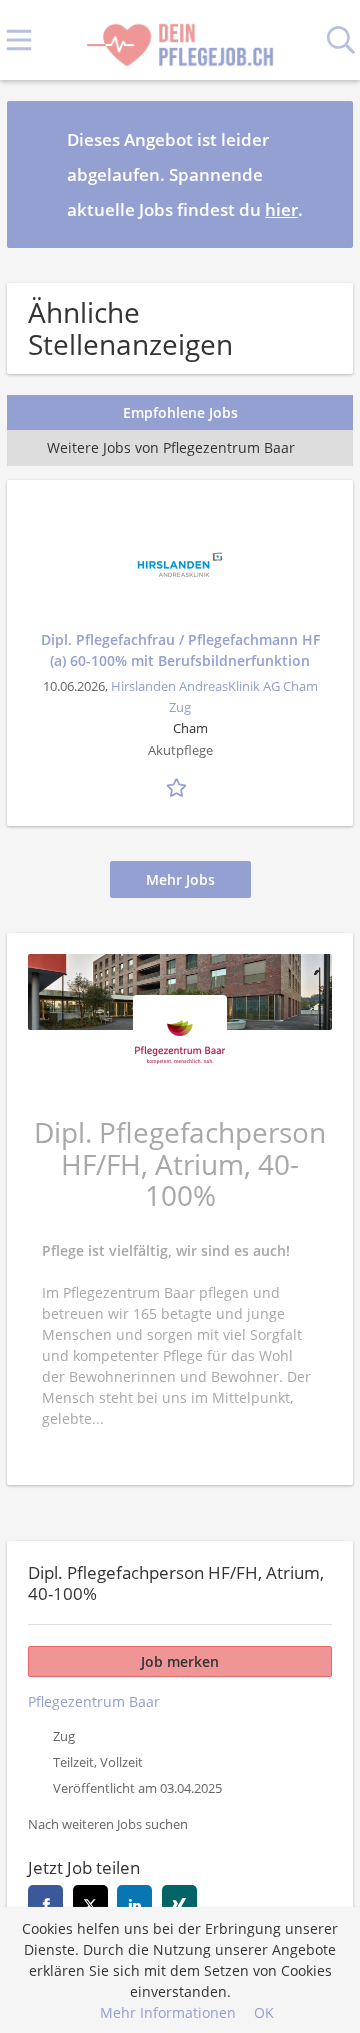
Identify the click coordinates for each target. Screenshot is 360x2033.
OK (264, 2012)
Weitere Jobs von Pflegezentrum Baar (171, 447)
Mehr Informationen (168, 2012)
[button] (322, 174)
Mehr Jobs (180, 879)
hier (281, 209)
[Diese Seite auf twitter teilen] (90, 1902)
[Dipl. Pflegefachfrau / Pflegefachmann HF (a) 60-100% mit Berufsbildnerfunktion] (180, 565)
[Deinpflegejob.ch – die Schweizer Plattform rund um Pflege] (180, 40)
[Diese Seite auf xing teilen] (179, 1902)
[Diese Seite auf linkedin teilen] (134, 1902)
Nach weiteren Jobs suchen (108, 1824)
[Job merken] (180, 785)
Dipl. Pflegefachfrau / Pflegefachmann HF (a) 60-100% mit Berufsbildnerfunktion (180, 650)
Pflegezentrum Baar (94, 1701)
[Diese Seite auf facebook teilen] (45, 1902)
